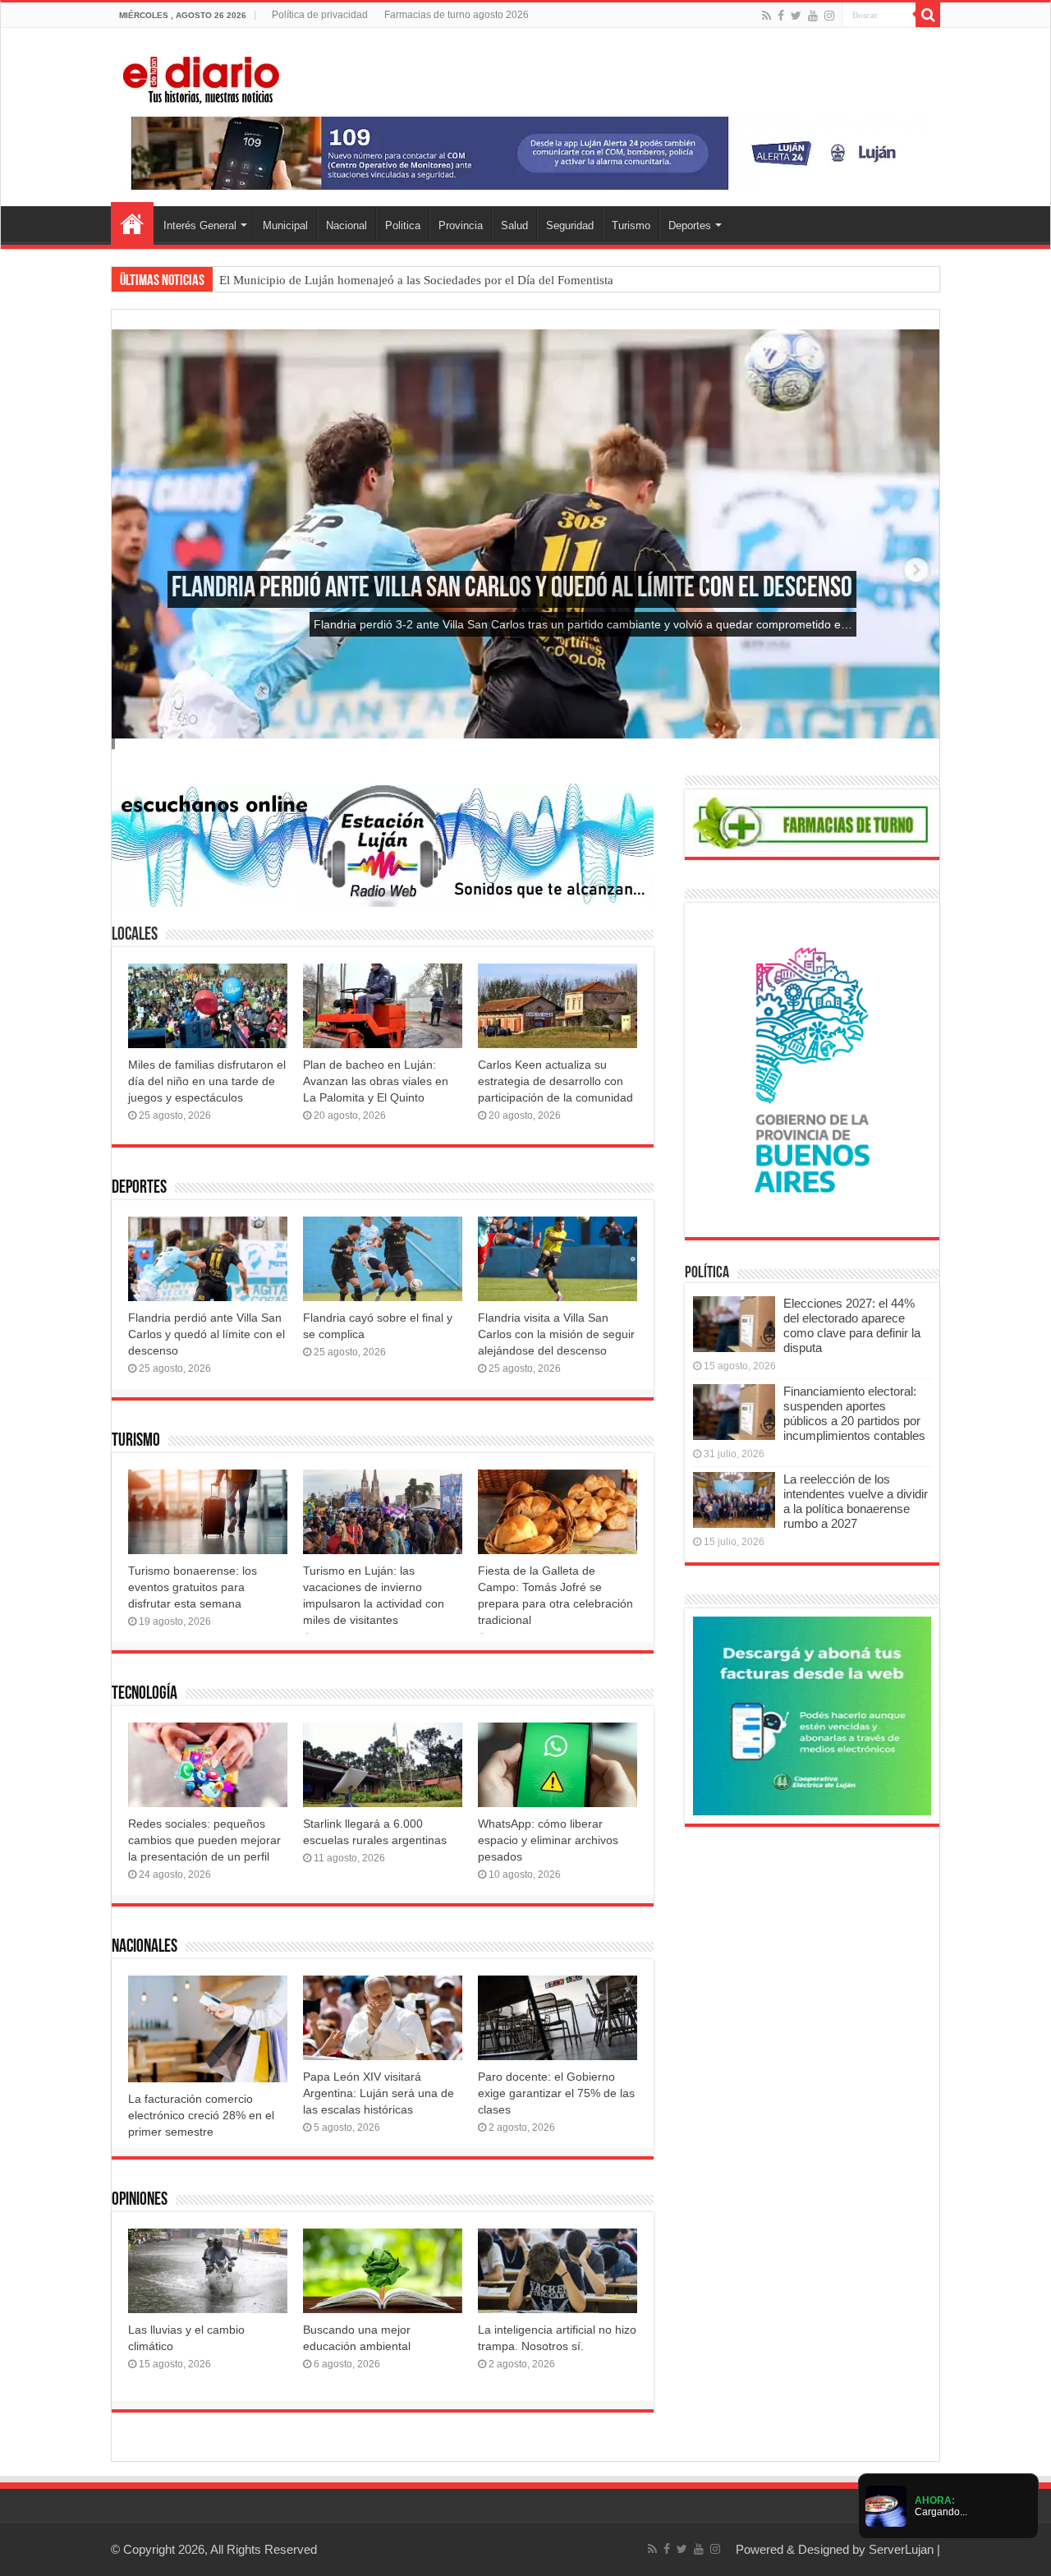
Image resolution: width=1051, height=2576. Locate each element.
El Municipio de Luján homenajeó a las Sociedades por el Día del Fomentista (416, 280)
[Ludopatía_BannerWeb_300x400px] (812, 1069)
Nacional (347, 225)
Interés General (200, 225)
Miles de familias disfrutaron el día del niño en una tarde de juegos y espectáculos (207, 1081)
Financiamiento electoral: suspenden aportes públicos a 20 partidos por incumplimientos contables (854, 1413)
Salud (514, 225)
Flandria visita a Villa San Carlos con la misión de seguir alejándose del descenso (556, 1334)
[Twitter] (796, 16)
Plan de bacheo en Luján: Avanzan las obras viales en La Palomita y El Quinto (376, 1081)
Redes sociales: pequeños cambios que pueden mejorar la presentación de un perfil (204, 1840)
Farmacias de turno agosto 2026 (457, 15)
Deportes (690, 225)
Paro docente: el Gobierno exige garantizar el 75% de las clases (556, 2093)
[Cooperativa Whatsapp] (812, 1715)
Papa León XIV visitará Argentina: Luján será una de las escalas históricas (379, 2093)
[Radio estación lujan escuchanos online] (383, 844)
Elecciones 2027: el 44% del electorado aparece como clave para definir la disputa (852, 1325)
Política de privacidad (320, 15)
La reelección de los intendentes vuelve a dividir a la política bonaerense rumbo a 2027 (856, 1501)
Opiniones (140, 2200)
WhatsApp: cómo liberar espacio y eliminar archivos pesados (548, 1840)
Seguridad (570, 225)
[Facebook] (781, 16)
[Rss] (766, 16)
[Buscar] (928, 15)
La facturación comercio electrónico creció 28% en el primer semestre (201, 2115)
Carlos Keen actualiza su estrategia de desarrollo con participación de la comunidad (555, 1081)
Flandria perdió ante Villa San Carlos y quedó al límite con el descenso (512, 589)
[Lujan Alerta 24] (525, 152)
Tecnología (145, 1694)
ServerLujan (901, 2549)
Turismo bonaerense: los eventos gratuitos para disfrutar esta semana (193, 1587)
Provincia (461, 225)
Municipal (285, 225)
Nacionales (145, 1947)
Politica (403, 225)
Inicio (132, 223)
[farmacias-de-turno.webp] (812, 822)
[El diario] (201, 77)
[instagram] (829, 16)
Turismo (631, 225)
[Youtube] (813, 16)
